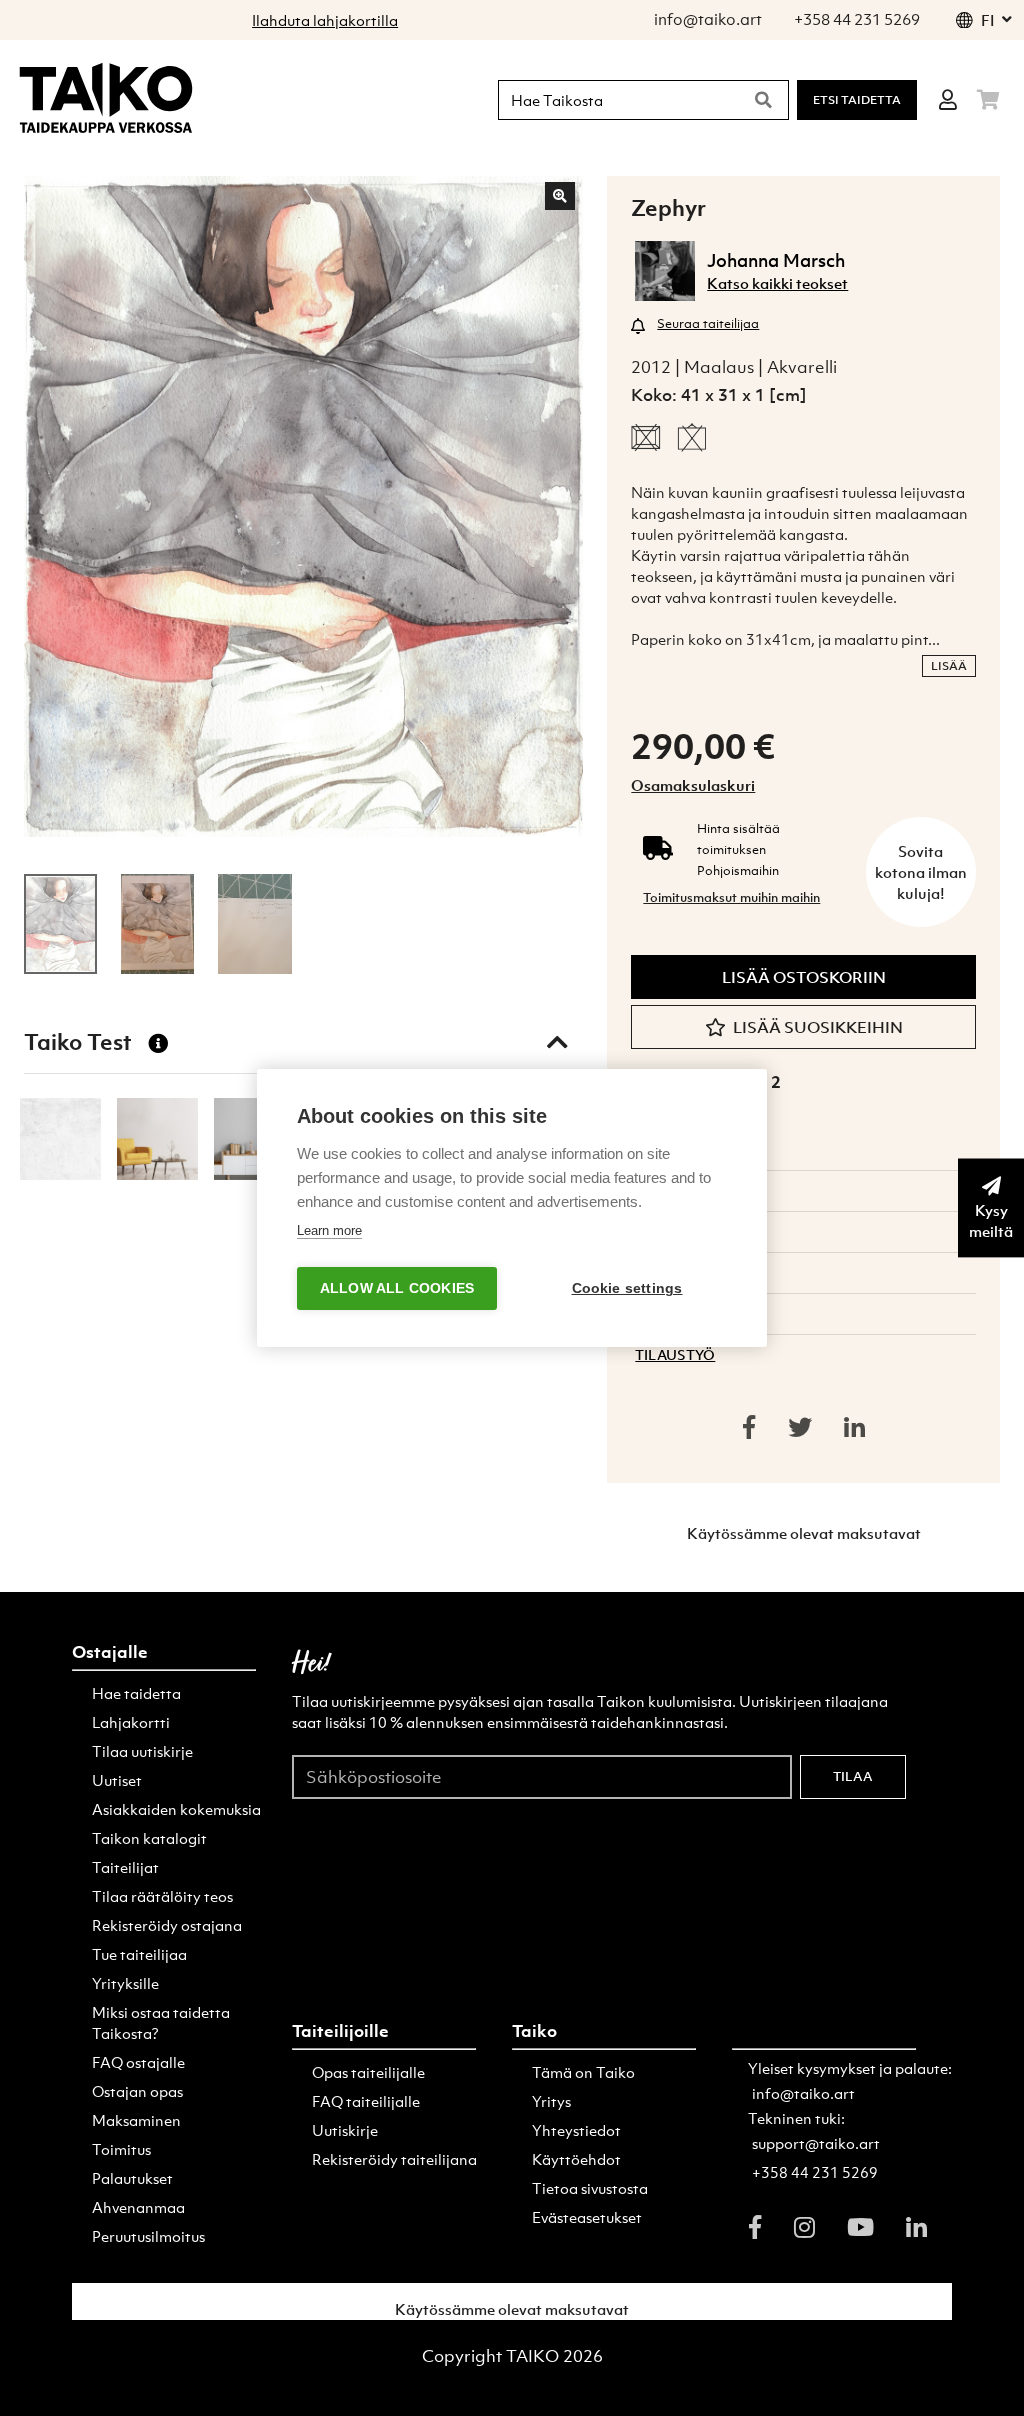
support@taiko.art (816, 2143)
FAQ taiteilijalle (366, 2101)
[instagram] (804, 2227)
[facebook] (755, 2227)
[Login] (948, 100)
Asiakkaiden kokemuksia (176, 1809)
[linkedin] (916, 2227)
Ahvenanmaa (138, 2207)
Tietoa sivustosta (590, 2188)
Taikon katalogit (149, 1838)
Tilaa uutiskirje (142, 1751)
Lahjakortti (131, 1722)
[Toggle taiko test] (557, 1042)
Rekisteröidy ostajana (167, 1925)
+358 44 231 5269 (815, 2172)
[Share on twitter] (800, 1427)
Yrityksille (125, 1983)
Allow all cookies (397, 1288)
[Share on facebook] (749, 1427)
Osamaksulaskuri (693, 785)
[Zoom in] (560, 196)
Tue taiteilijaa (139, 1954)
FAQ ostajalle (138, 2062)
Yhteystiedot (576, 2130)
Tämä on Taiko (583, 2072)
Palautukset (132, 2178)
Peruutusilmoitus (148, 2236)
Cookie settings (627, 1288)
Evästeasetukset (587, 2217)
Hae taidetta (136, 1693)
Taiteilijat (125, 1867)
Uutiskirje (345, 2130)
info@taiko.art (803, 2093)
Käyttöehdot (576, 2159)
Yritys (551, 2101)
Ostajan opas (137, 2091)
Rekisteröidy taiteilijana (394, 2159)
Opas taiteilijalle (368, 2072)
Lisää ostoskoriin (804, 977)
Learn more (329, 1230)
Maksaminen (136, 2120)
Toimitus (121, 2149)
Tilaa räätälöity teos (162, 1896)
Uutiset (117, 1780)
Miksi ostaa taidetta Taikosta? (161, 2022)
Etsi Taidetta (857, 100)
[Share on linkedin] (854, 1427)
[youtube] (860, 2227)
